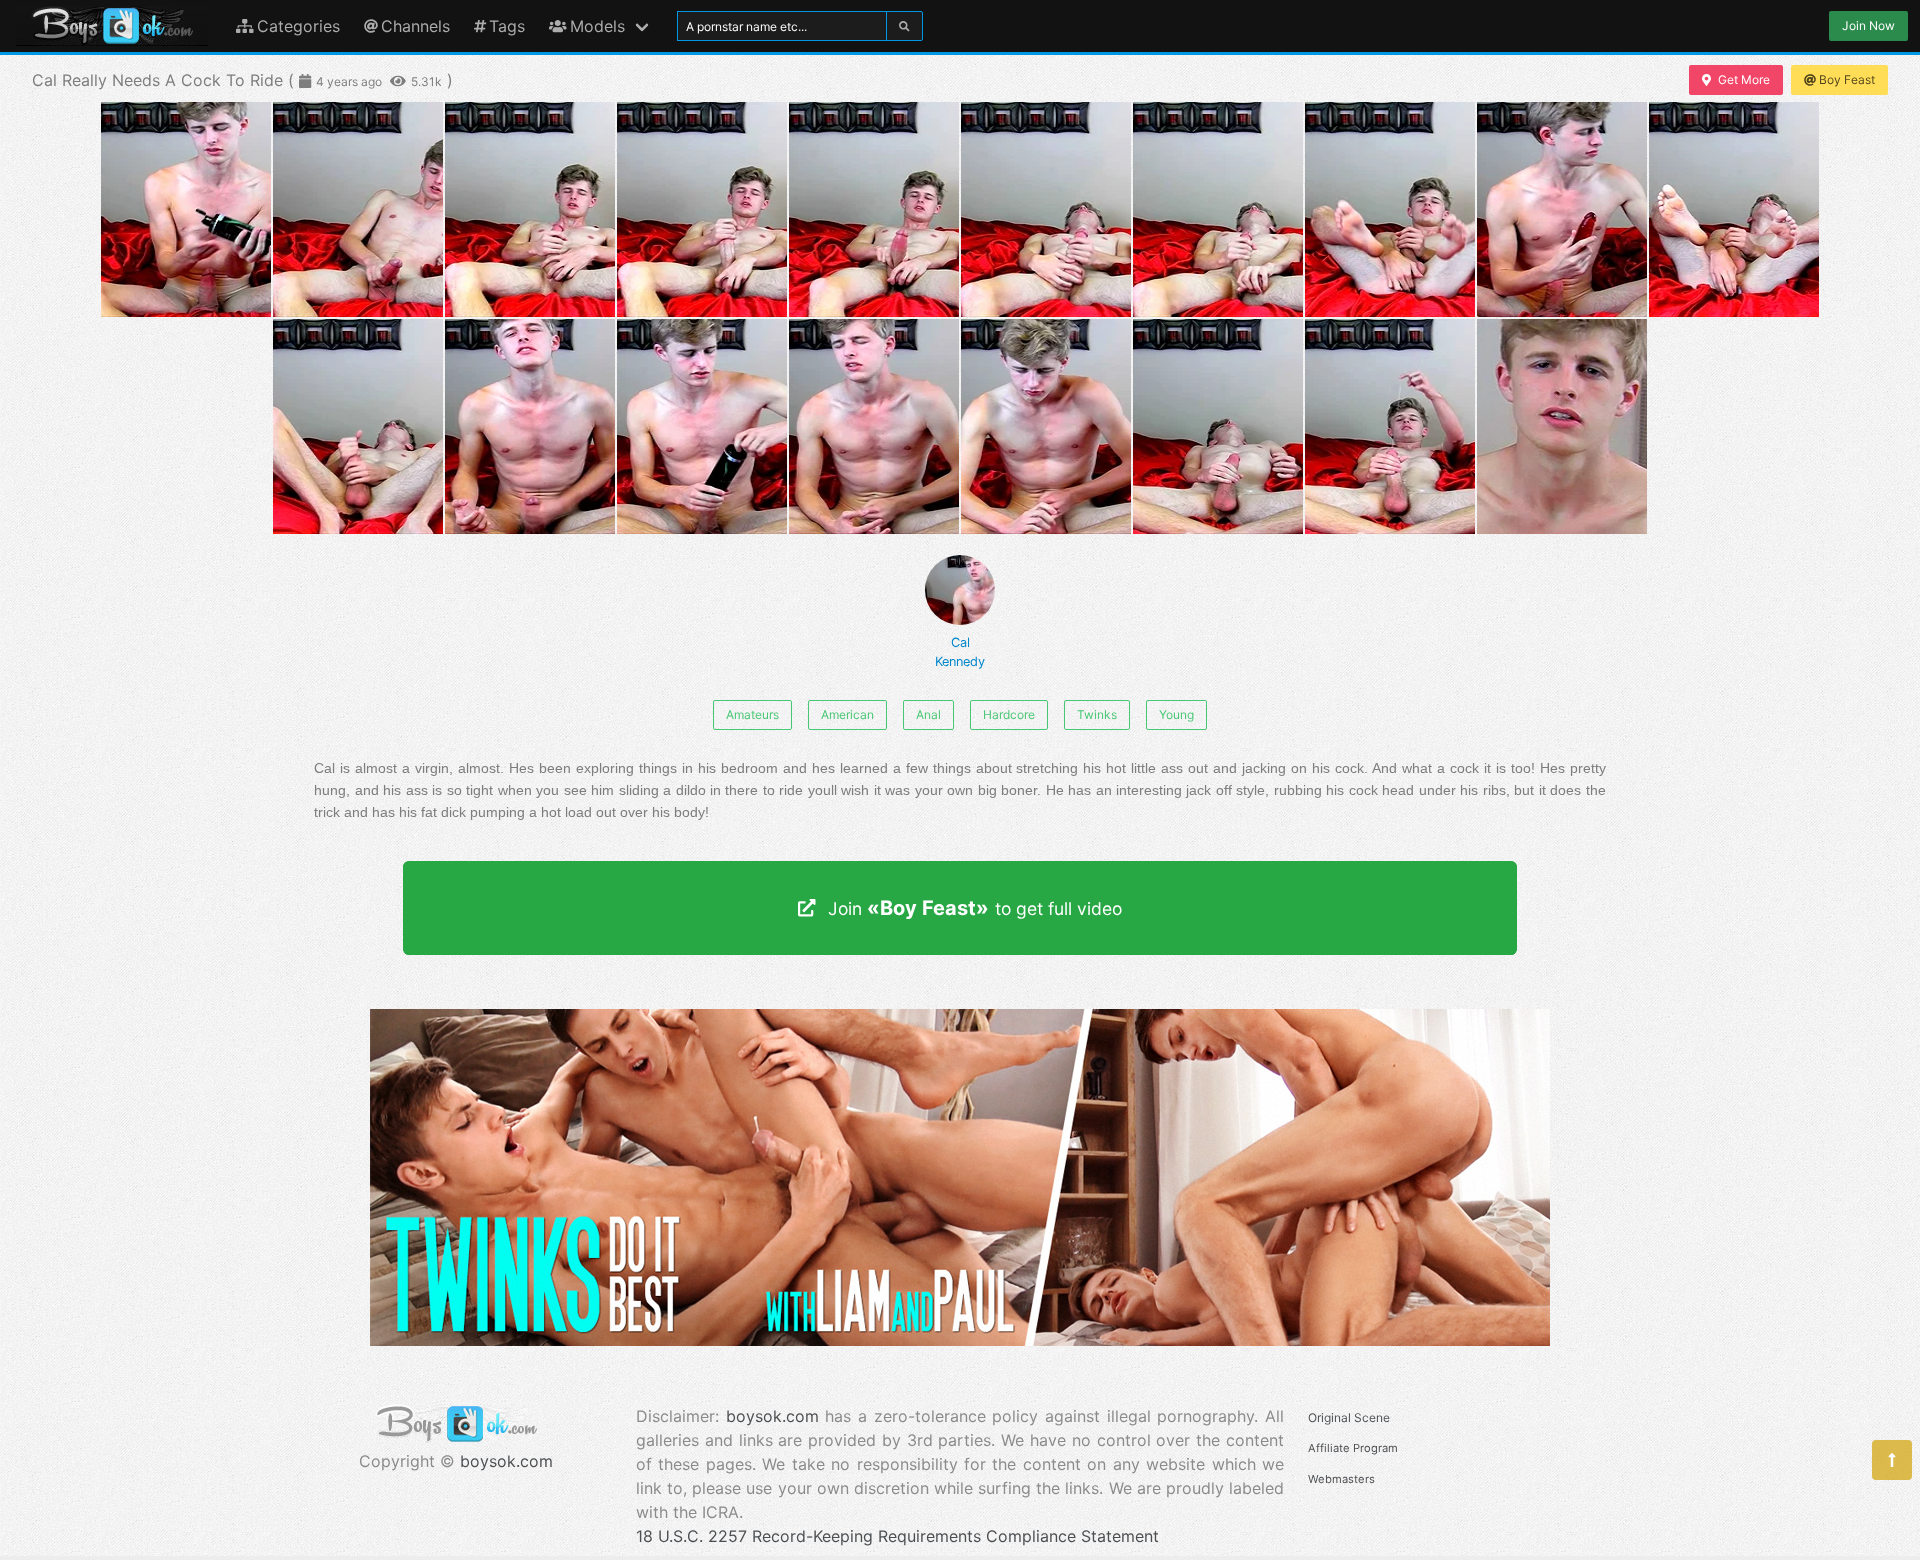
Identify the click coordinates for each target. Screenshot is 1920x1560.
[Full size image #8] (1562, 209)
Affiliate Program (1353, 1448)
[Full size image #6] (1218, 209)
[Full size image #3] (702, 209)
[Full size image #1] (358, 209)
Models (597, 26)
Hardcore (1009, 714)
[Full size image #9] (1734, 209)
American (847, 714)
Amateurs (752, 714)
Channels (415, 26)
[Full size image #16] (1390, 426)
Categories (298, 26)
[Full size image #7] (1390, 209)
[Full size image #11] (530, 426)
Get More (1744, 79)
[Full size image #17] (1562, 426)
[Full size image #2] (530, 209)
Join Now (1868, 25)
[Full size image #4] (874, 209)
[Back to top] (1892, 1460)
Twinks (1097, 714)
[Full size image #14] (1046, 426)
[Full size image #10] (358, 426)
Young (1176, 714)
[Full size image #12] (702, 426)
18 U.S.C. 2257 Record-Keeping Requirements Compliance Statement (897, 1536)
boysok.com (506, 1461)
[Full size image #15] (1218, 426)
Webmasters (1341, 1479)
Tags (507, 26)
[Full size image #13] (874, 426)
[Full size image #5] (1046, 209)
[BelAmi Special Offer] (960, 1340)
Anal (928, 714)
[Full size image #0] (186, 209)
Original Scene (1349, 1417)
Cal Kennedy (960, 652)
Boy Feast (1847, 79)
